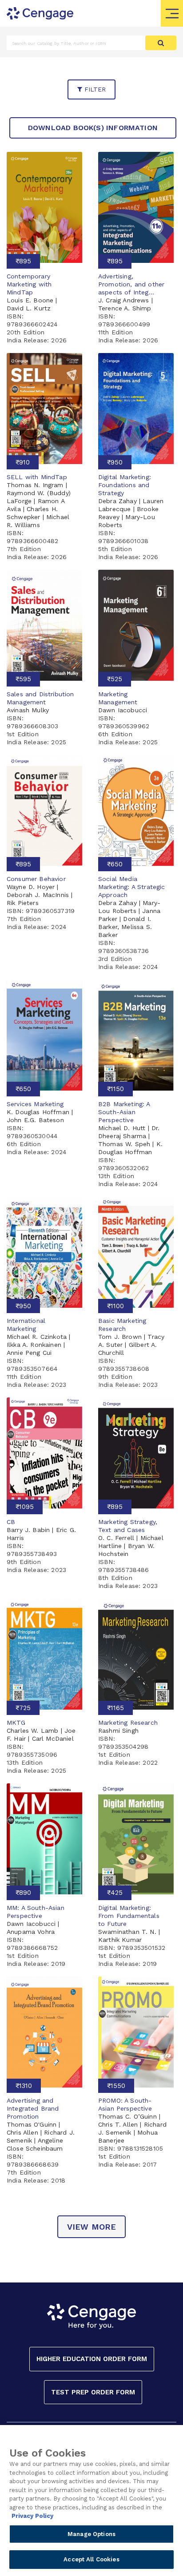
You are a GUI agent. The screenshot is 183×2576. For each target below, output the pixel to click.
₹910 (23, 462)
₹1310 (24, 2086)
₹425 (115, 1893)
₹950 (115, 462)
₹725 (23, 1708)
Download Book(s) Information (93, 128)
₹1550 (116, 2086)
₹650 (115, 864)
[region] (91, 2501)
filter (94, 89)
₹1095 (25, 1507)
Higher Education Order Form (92, 2359)
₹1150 (115, 1089)
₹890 (23, 1893)
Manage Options (91, 2534)
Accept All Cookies (91, 2559)
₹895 (23, 261)
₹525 (115, 679)
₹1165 (115, 1708)
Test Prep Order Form (93, 2392)
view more (92, 2227)
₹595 (23, 679)
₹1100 (115, 1306)
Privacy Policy (32, 2516)
